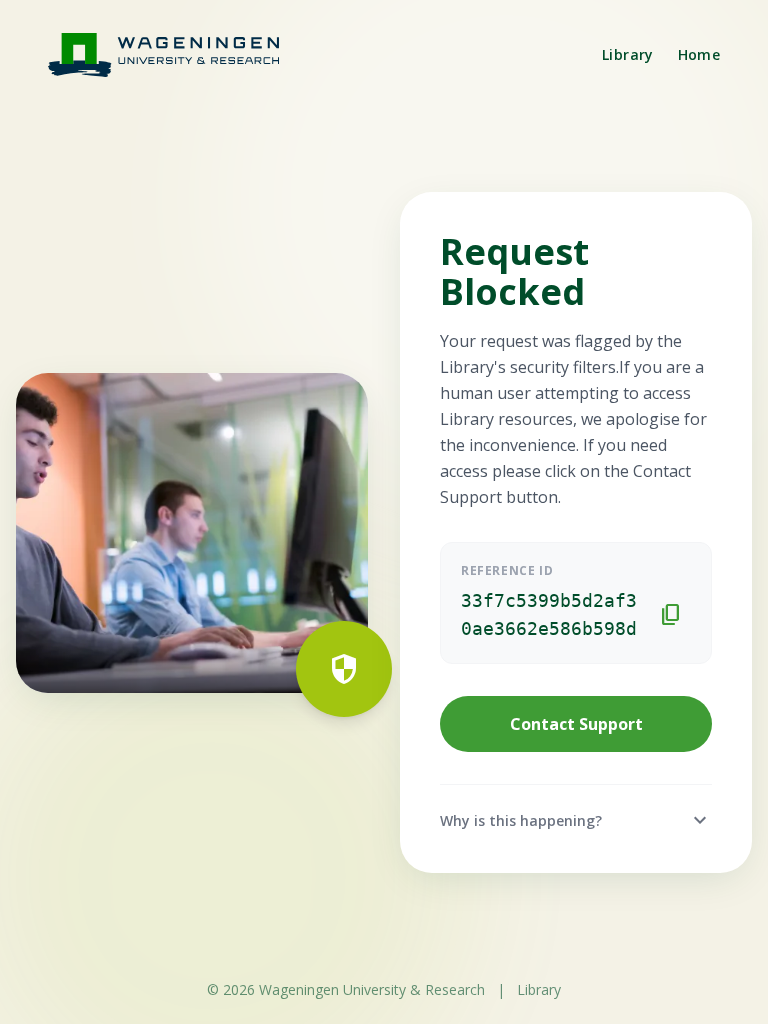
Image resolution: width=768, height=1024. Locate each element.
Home (699, 54)
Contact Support (576, 724)
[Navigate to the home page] (176, 54)
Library (627, 54)
